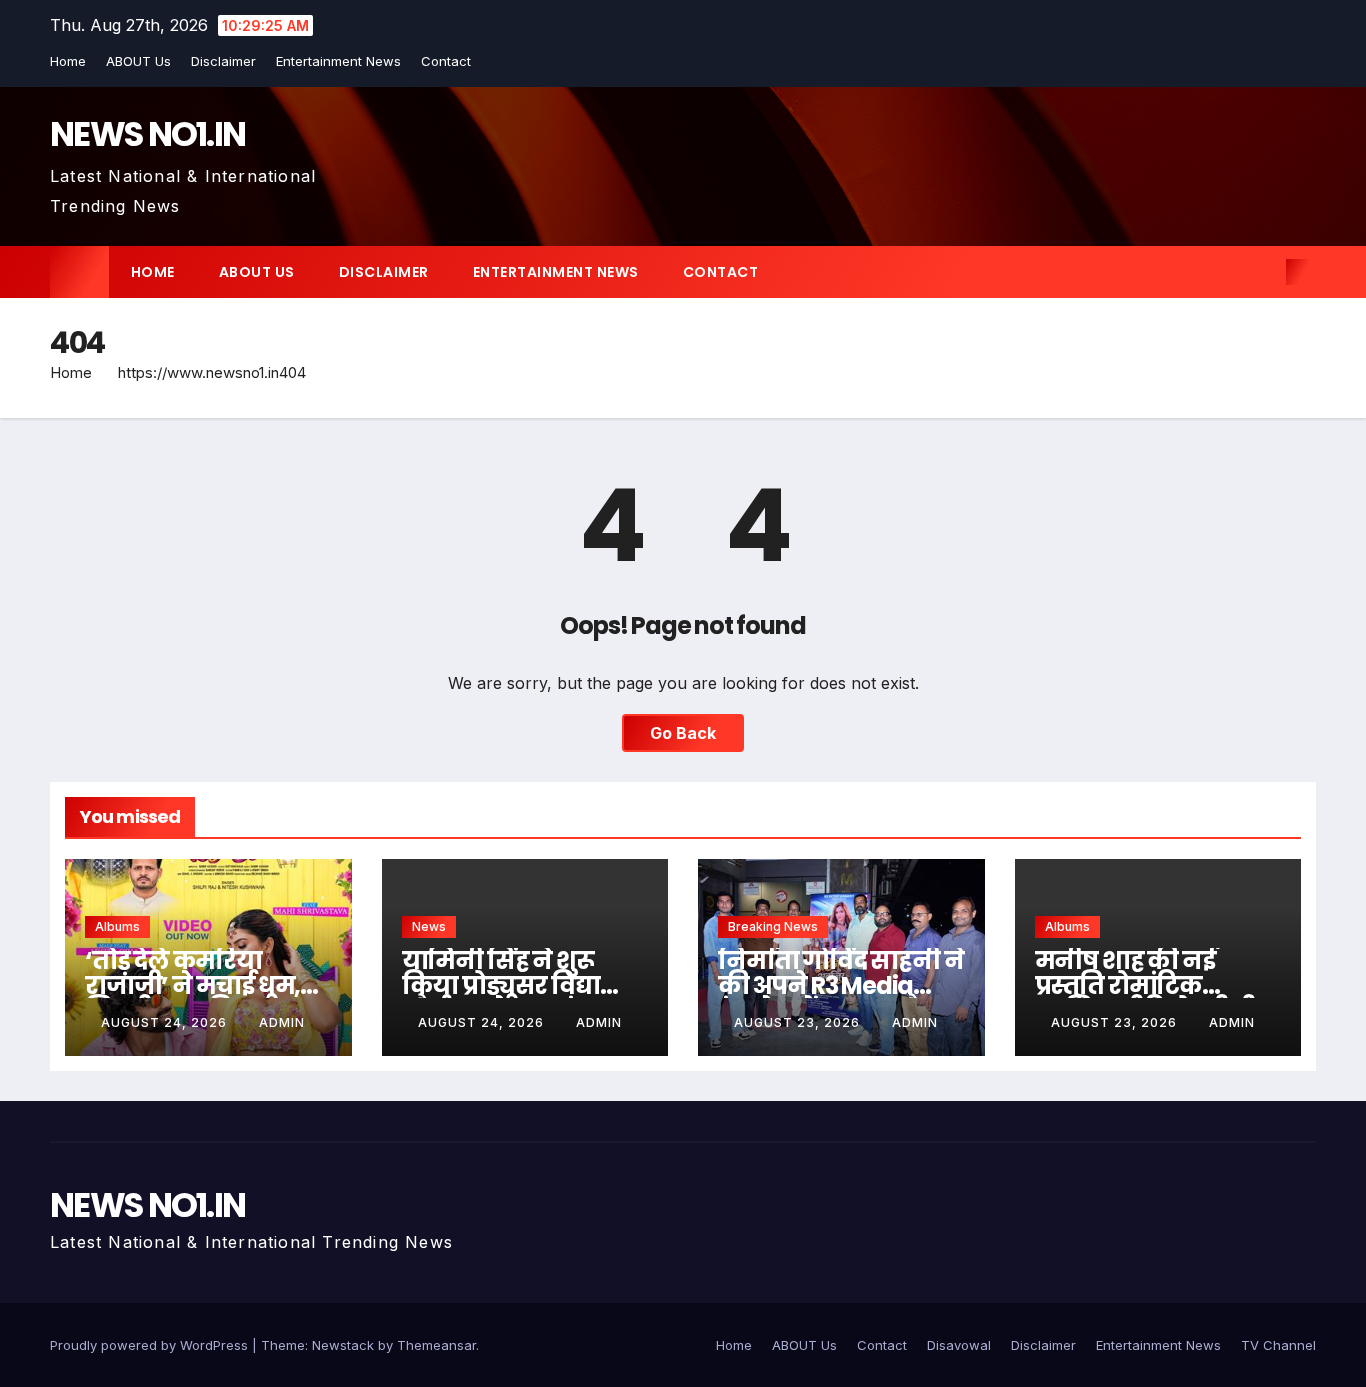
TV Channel (1278, 1345)
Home (68, 61)
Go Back (683, 733)
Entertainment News (338, 61)
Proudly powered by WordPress (151, 1345)
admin (282, 1022)
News (429, 926)
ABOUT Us (138, 61)
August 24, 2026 (166, 1022)
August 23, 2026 (799, 1022)
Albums (117, 926)
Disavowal (959, 1345)
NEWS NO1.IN (147, 134)
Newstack (343, 1345)
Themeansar (436, 1345)
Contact (446, 61)
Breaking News (773, 926)
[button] (1264, 272)
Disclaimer (223, 61)
